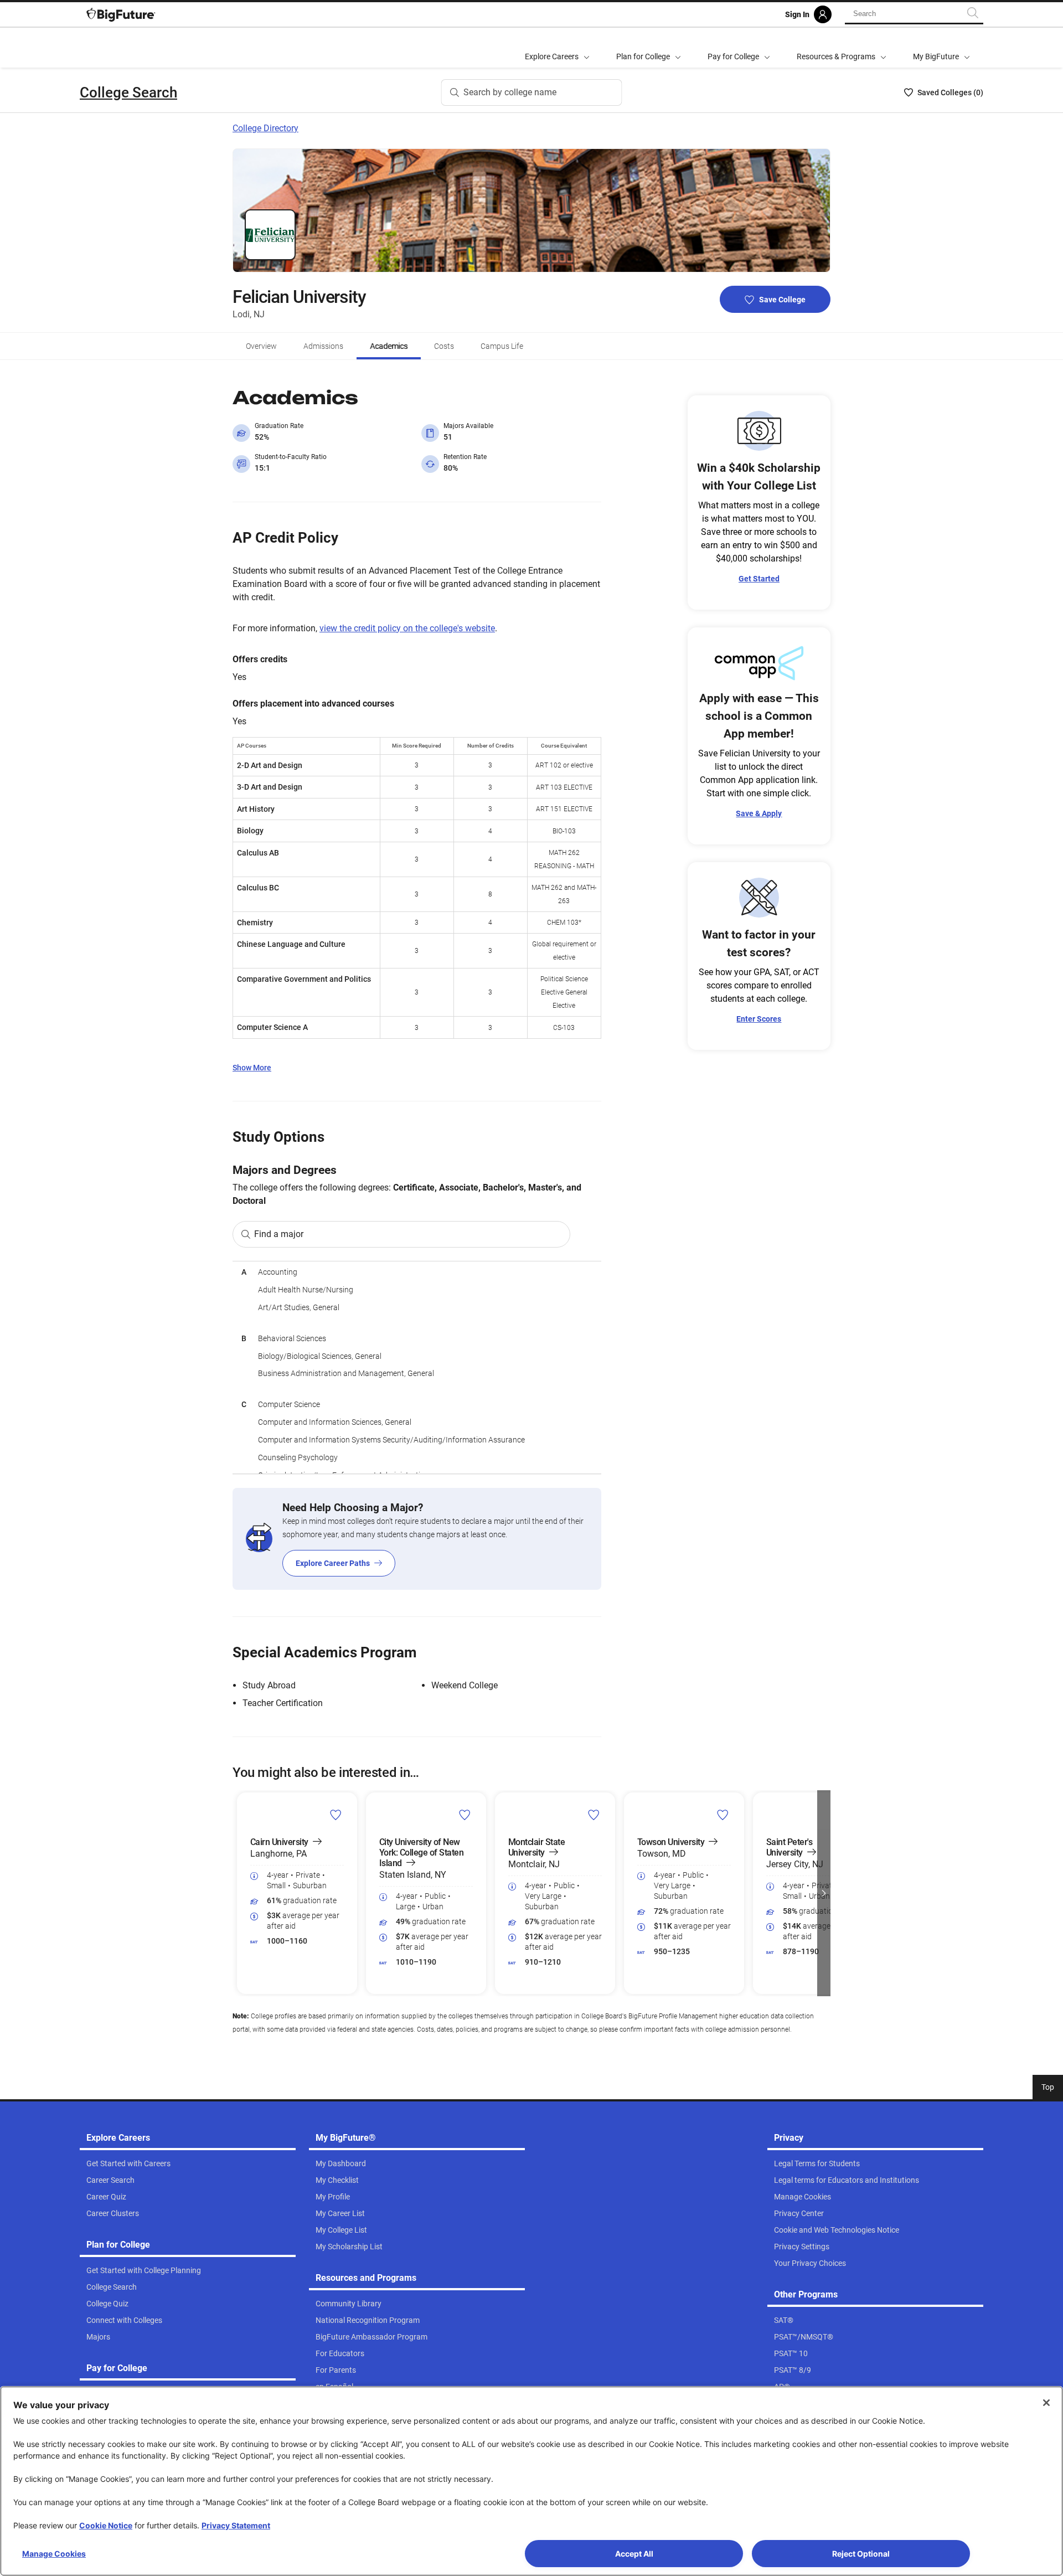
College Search (128, 92)
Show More (252, 1068)
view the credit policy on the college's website (407, 628)
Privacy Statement (236, 2525)
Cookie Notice (106, 2525)
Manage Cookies (54, 2554)
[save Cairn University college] (336, 1815)
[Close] (1046, 2403)
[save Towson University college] (723, 1815)
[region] (417, 1367)
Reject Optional (861, 2554)
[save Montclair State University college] (594, 1815)
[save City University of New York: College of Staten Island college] (465, 1815)
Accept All (634, 2554)
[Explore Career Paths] (417, 1539)
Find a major (279, 1234)
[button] (239, 1893)
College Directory (265, 128)
